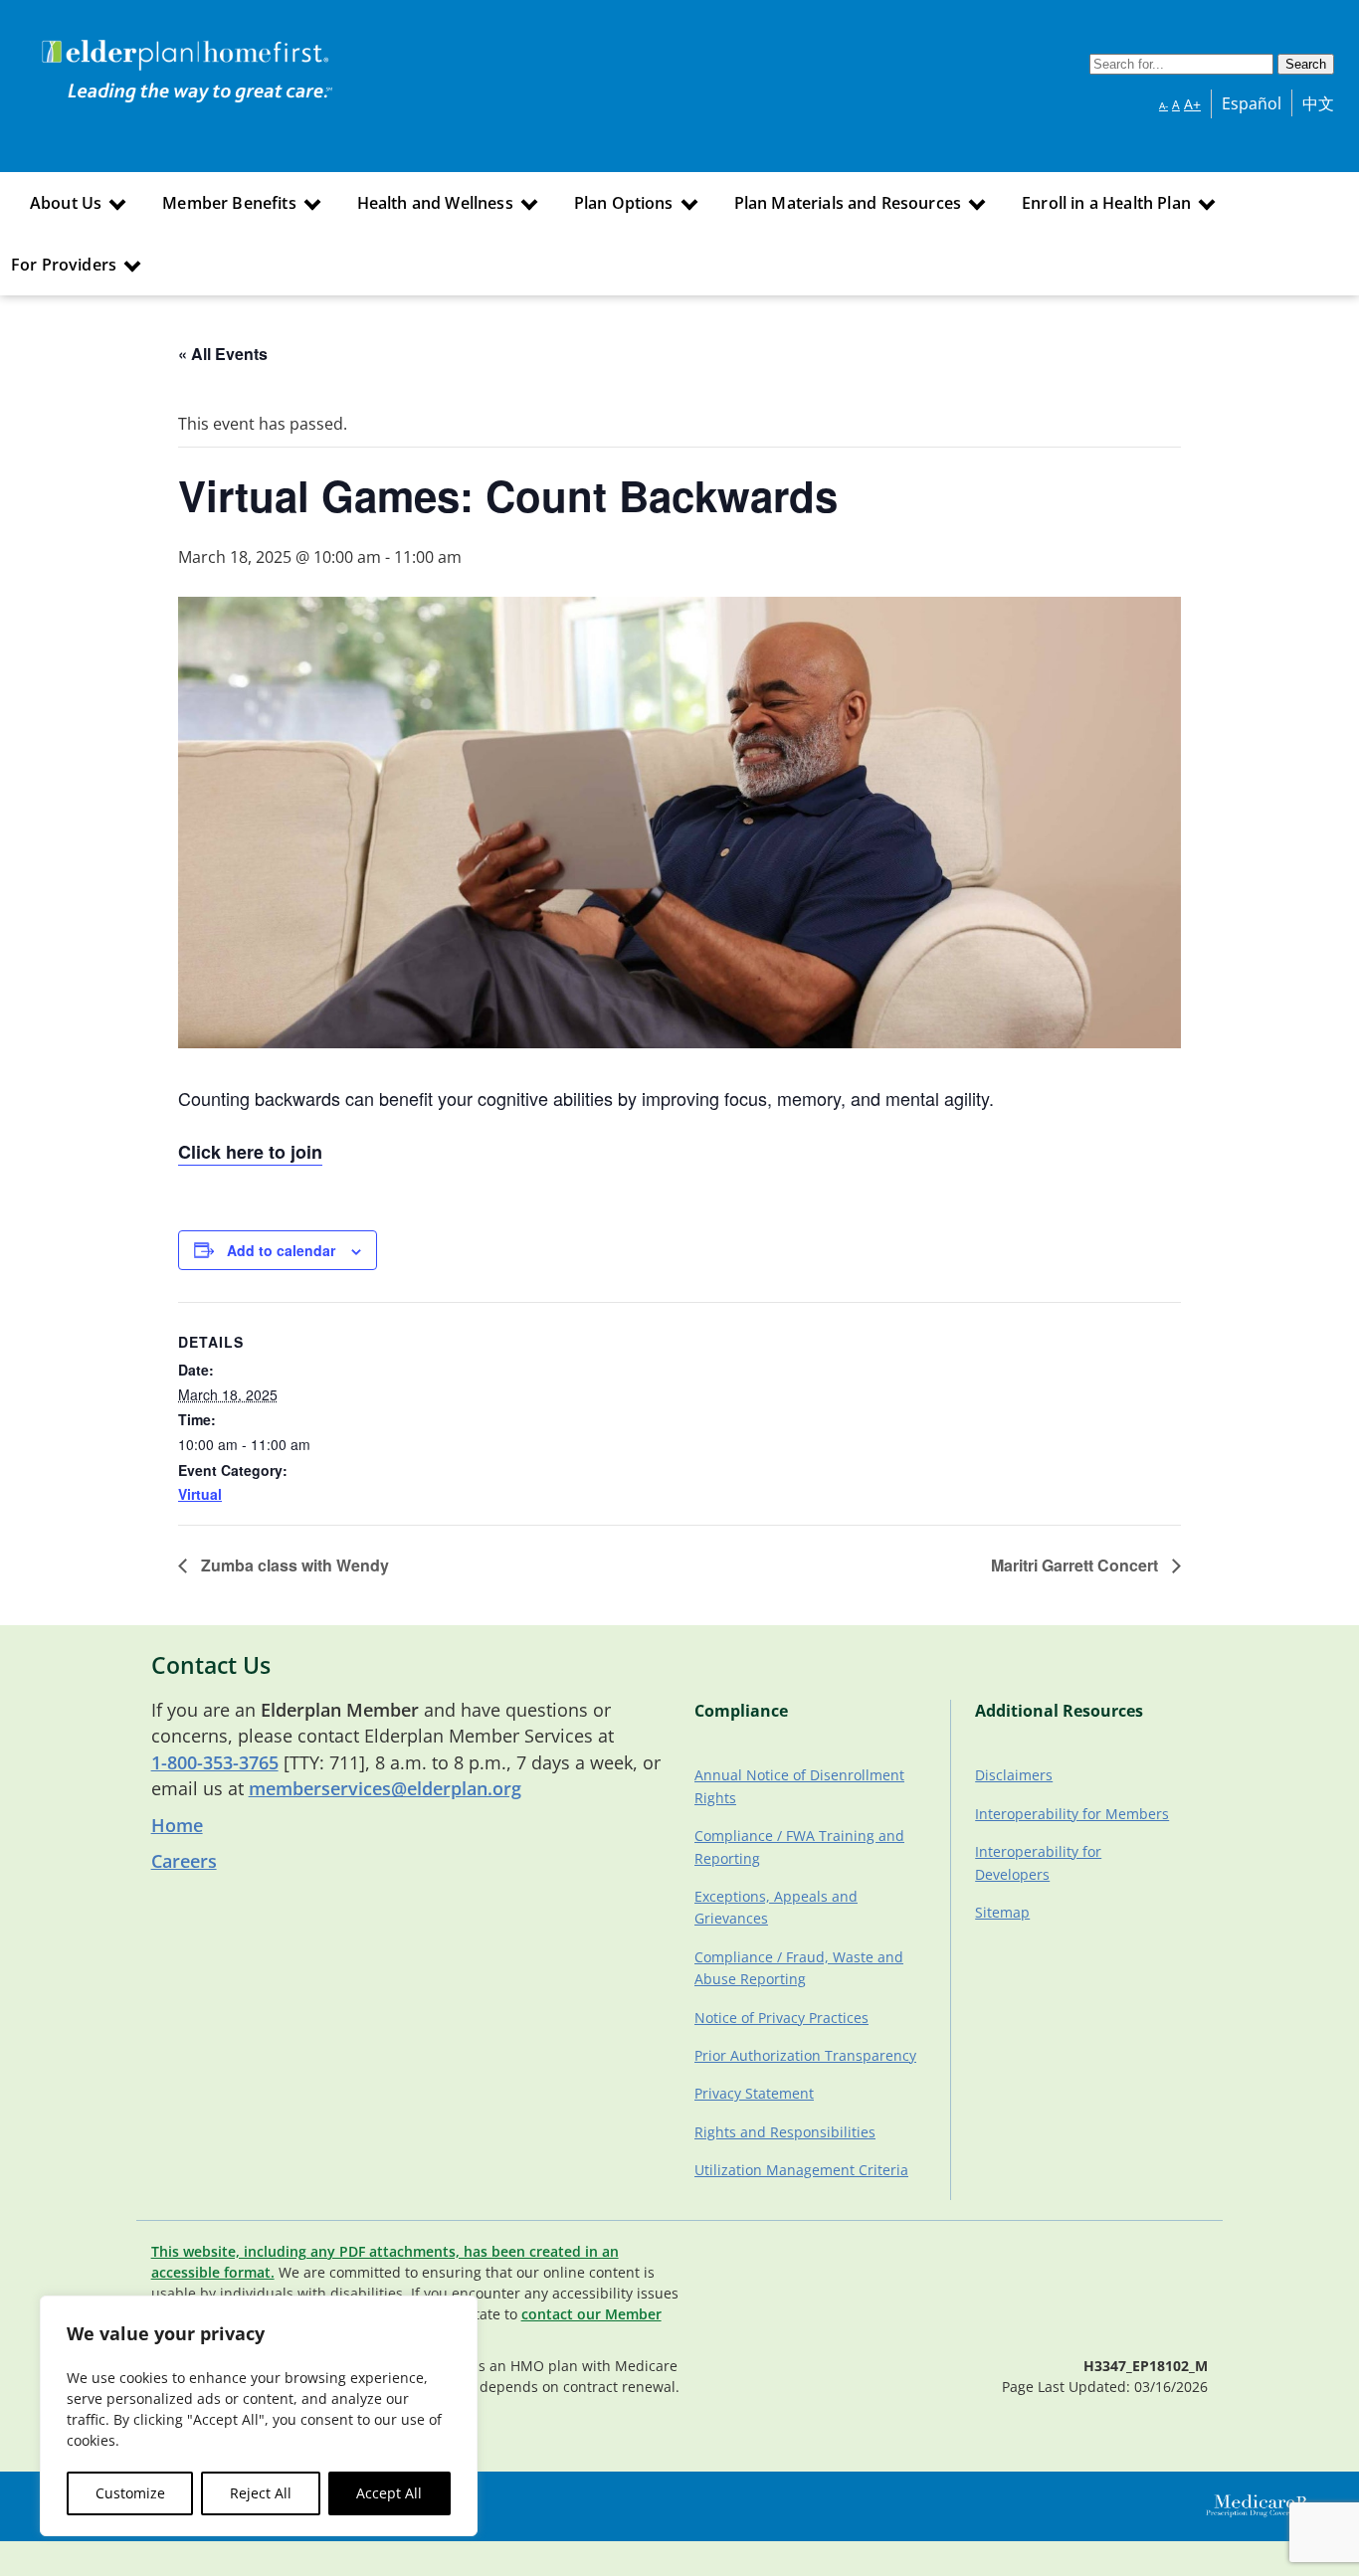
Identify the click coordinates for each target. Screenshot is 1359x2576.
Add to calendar (281, 1250)
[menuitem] (76, 203)
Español (1252, 103)
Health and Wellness (435, 203)
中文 (1318, 103)
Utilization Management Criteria (801, 2170)
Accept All (389, 2493)
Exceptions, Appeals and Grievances (776, 1907)
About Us (66, 203)
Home (177, 1825)
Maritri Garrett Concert (1076, 1565)
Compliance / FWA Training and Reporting (799, 1846)
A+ (1192, 104)
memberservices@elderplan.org (385, 1788)
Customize (130, 2493)
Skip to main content (91, 43)
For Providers (64, 265)
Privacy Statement (754, 2093)
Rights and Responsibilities (785, 2132)
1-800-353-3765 (215, 1762)
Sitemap (1002, 1912)
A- (1164, 105)
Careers (184, 1861)
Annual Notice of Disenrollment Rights (799, 1786)
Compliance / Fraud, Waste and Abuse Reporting (799, 1968)
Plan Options (624, 203)
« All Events (223, 354)
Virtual (200, 1494)
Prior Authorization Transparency (805, 2055)
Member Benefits (229, 203)
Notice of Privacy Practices (781, 2018)
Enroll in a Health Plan (1106, 203)
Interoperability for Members (1072, 1814)
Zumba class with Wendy (293, 1565)
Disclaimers (1014, 1775)
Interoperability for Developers (1038, 1862)
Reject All (261, 2493)
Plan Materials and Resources (848, 203)
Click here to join (250, 1152)
